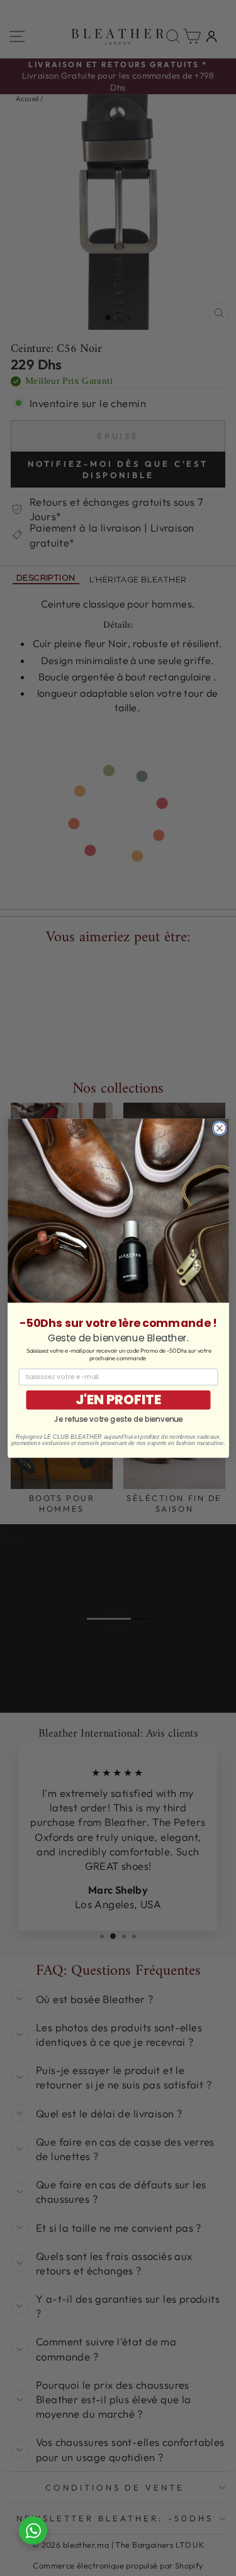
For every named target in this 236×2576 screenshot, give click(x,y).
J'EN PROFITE (118, 1400)
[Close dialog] (219, 1128)
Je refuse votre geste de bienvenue (118, 1419)
